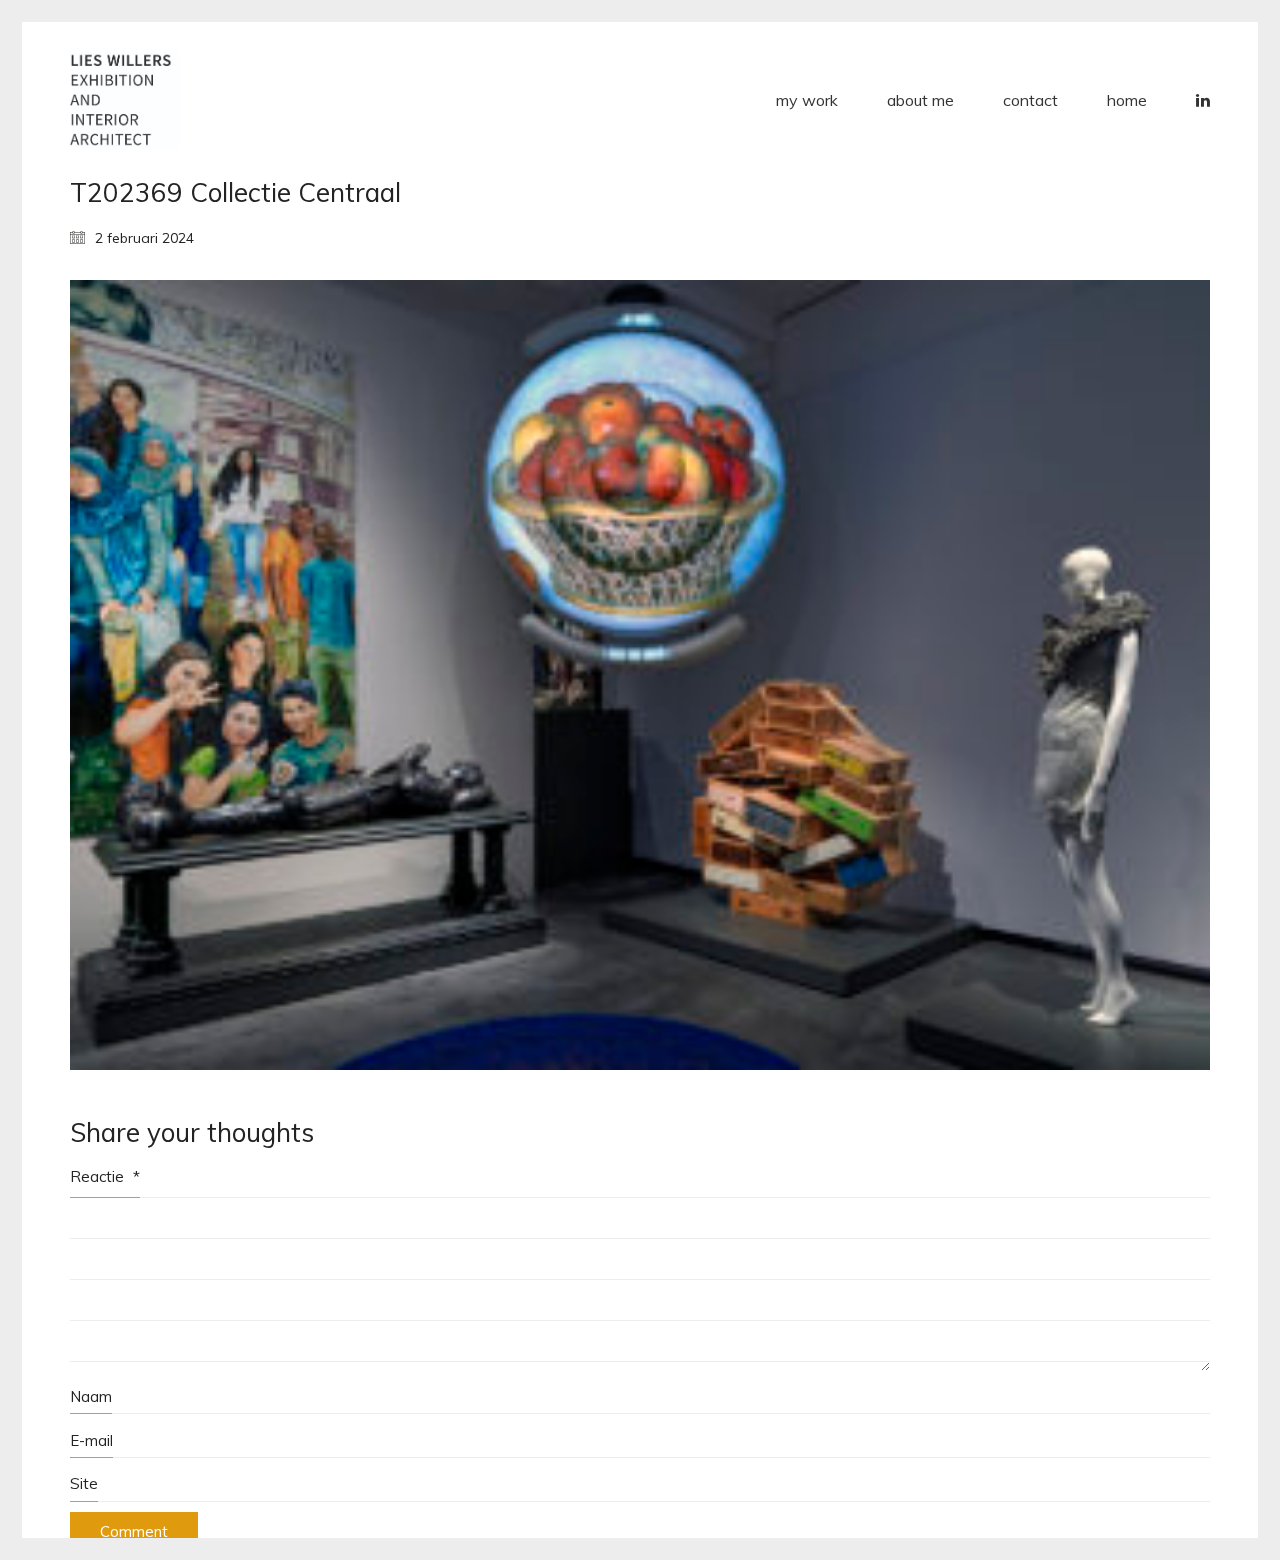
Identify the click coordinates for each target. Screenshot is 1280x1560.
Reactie (105, 1176)
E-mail (91, 1440)
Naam (91, 1396)
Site (84, 1483)
